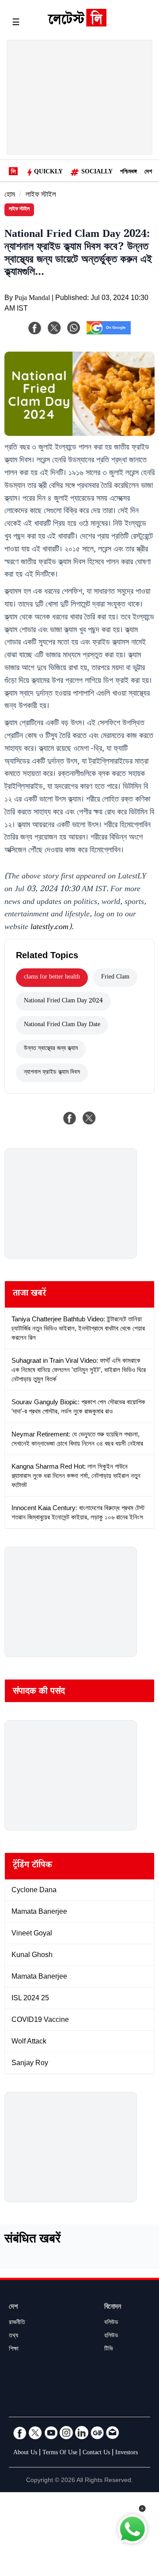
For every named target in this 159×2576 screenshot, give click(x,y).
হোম (10, 196)
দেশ (148, 172)
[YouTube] (51, 2433)
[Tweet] (89, 1118)
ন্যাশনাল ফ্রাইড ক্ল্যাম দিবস (52, 1073)
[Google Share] (109, 334)
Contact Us (96, 2453)
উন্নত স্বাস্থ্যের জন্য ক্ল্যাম (51, 1049)
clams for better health (52, 978)
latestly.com (49, 928)
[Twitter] (35, 2433)
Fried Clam (115, 978)
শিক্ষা (14, 2350)
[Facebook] (35, 328)
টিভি (109, 2350)
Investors (127, 2453)
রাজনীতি (17, 2323)
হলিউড (111, 2336)
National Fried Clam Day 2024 (63, 1001)
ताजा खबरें (29, 1294)
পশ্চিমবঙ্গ (129, 172)
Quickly (48, 172)
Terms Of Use (60, 2453)
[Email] (113, 2433)
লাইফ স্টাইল (41, 196)
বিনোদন (113, 2308)
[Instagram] (66, 2433)
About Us (25, 2453)
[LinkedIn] (82, 2433)
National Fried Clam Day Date (62, 1025)
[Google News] (97, 2433)
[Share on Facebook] (70, 1118)
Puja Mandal (32, 299)
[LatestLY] (77, 24)
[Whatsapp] (74, 328)
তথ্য (13, 2336)
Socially (97, 172)
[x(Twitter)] (54, 328)
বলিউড (111, 2323)
